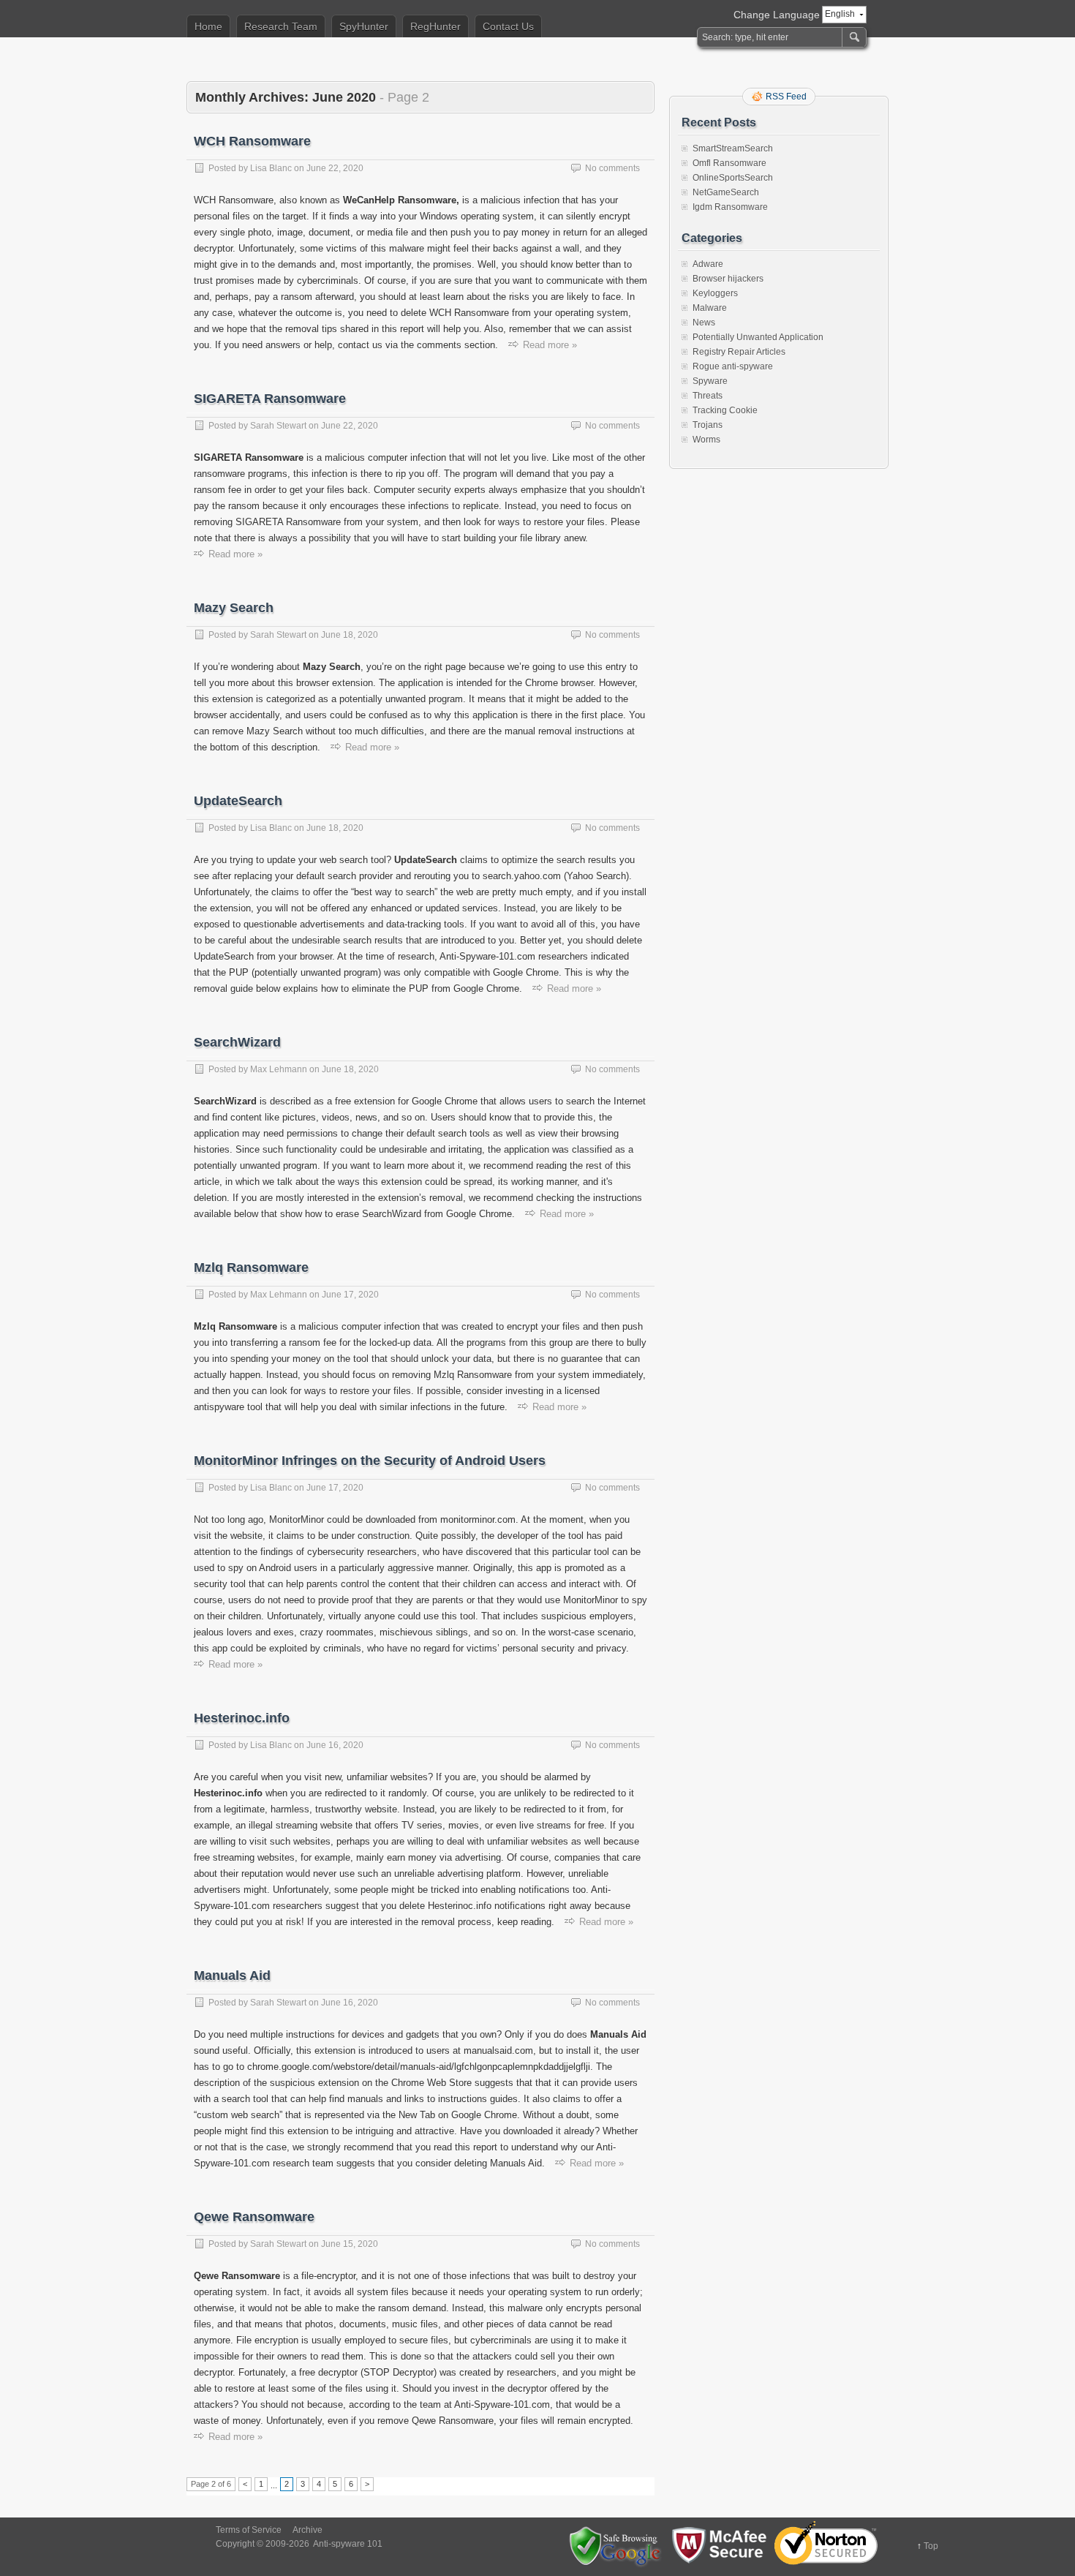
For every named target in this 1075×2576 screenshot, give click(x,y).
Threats (708, 396)
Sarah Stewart (278, 426)
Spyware (710, 381)
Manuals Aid (232, 1976)
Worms (706, 440)
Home (208, 26)
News (704, 323)
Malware (710, 308)
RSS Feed (786, 97)
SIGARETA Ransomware (270, 399)
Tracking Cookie (725, 410)
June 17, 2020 (350, 1295)
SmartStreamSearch (733, 148)
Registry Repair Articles (739, 352)
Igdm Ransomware (730, 207)
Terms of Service (249, 2530)
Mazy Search (234, 608)
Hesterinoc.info (242, 1718)
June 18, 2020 (350, 635)
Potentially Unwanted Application (758, 337)
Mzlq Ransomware (251, 1268)
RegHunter (435, 26)
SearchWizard (237, 1042)
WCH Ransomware (252, 141)
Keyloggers (715, 293)
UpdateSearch (238, 801)
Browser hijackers (728, 279)
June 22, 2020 (335, 168)
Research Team (281, 26)
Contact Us (508, 26)
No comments (612, 168)
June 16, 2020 (335, 1745)
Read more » (550, 345)
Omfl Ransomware (729, 163)
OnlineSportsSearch (733, 178)
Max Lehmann (279, 1069)
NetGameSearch (726, 192)
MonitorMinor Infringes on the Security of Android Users (370, 1461)
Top (931, 2546)
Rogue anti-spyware (733, 366)
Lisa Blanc (271, 168)
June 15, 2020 (350, 2244)
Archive (308, 2530)
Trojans (708, 425)
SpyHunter (364, 26)
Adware (708, 264)
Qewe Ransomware (254, 2217)
